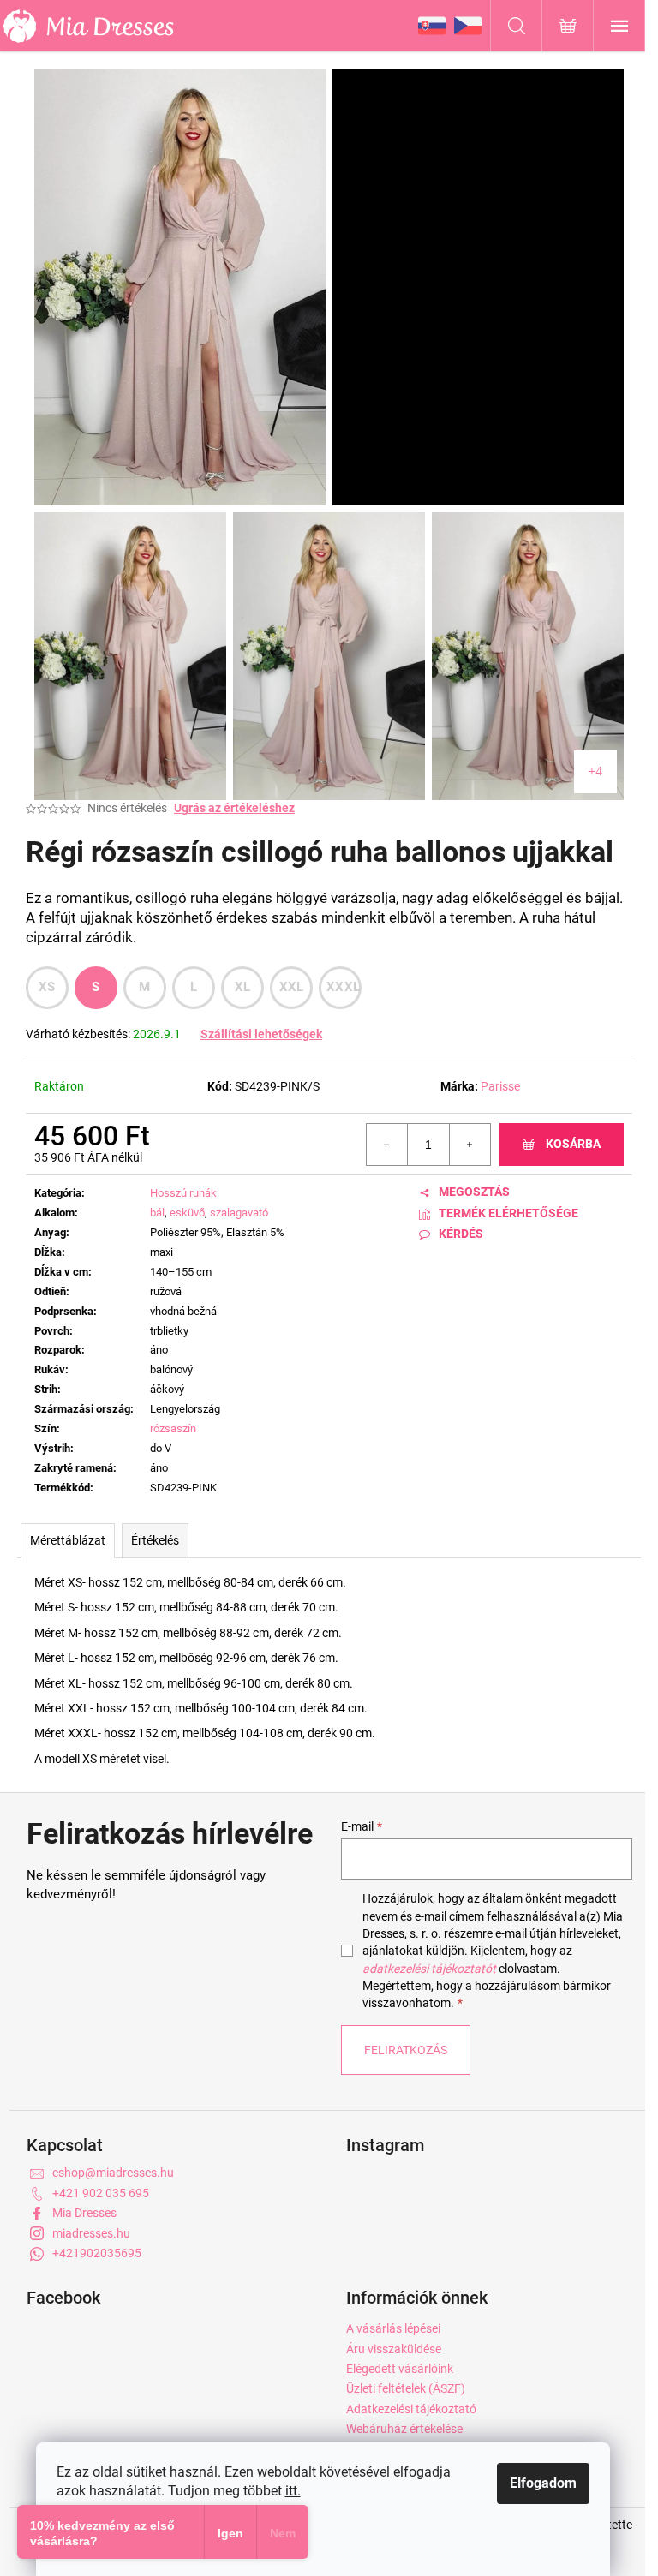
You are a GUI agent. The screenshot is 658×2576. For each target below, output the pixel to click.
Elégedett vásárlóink (400, 2369)
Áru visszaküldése (394, 2349)
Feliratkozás (406, 2050)
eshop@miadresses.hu (113, 2173)
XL (243, 987)
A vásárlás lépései (393, 2328)
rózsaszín (173, 1428)
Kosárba (573, 1144)
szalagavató (239, 1213)
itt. (293, 2491)
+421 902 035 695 (101, 2193)
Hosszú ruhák (183, 1193)
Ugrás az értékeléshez (234, 808)
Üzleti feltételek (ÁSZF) (406, 2388)
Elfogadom (543, 2483)
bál (157, 1213)
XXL (292, 987)
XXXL (343, 987)
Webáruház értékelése (404, 2429)
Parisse (500, 1086)
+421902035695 (97, 2253)
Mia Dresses (84, 2213)
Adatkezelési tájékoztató (411, 2409)
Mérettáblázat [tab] (68, 1540)
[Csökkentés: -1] (387, 1145)
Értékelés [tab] (155, 1540)
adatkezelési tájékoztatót (429, 1969)
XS (47, 987)
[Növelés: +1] (470, 1145)
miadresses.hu (91, 2233)
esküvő (187, 1213)
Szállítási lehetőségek (261, 1034)
